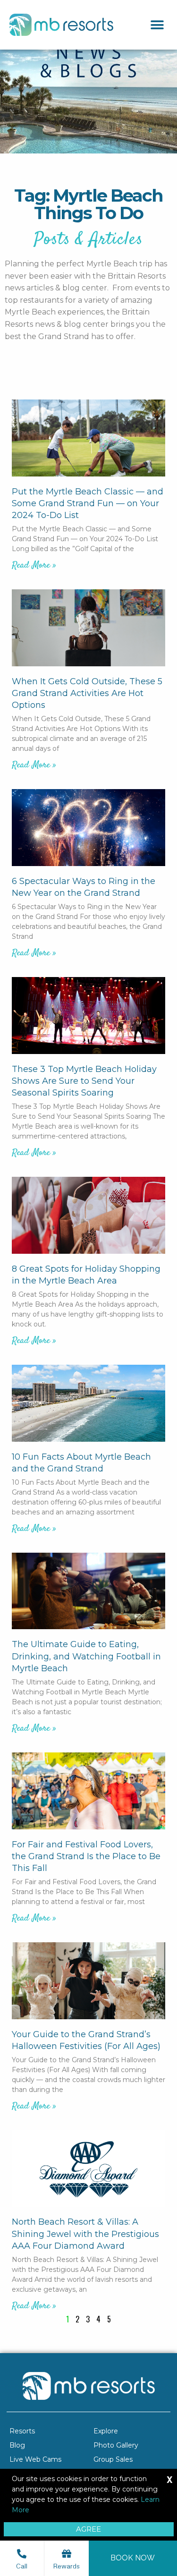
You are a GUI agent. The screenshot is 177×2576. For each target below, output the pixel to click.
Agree (88, 2529)
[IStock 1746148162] (88, 828)
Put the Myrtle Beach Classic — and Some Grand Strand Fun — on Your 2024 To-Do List (88, 503)
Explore (106, 2431)
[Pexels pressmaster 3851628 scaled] (88, 1591)
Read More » (34, 565)
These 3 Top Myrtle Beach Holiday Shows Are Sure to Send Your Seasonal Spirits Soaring (84, 1081)
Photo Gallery (116, 2445)
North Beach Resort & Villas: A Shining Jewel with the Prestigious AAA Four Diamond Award (85, 2234)
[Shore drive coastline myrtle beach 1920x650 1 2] (88, 1403)
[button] (157, 25)
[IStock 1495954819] (88, 628)
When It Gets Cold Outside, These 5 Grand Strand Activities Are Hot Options (87, 693)
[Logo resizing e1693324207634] (88, 2169)
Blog (17, 2445)
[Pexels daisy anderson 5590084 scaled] (88, 1981)
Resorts (22, 2431)
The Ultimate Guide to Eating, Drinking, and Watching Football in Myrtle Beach (86, 1656)
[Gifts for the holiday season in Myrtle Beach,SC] (88, 1215)
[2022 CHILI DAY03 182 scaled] (88, 1791)
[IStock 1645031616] (88, 438)
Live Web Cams (35, 2459)
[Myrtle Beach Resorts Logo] (61, 25)
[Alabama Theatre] (88, 1016)
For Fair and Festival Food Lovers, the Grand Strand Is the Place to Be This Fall (86, 1856)
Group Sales (113, 2459)
